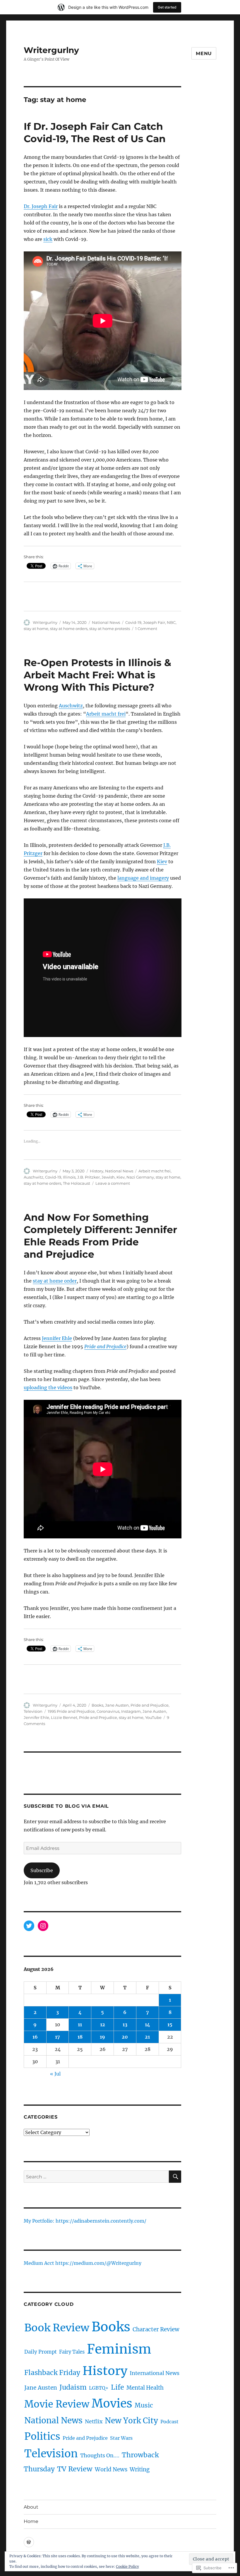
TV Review (75, 2469)
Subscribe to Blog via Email (66, 1806)
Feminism (119, 2349)
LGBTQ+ (99, 2388)
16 (35, 2037)
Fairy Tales (72, 2352)
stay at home (36, 629)
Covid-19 (133, 622)
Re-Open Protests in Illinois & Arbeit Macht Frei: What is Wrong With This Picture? (97, 675)
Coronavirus (108, 1711)
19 (102, 2037)
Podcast (169, 2422)
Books (97, 1705)
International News (155, 2373)
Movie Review (57, 2404)
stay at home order (55, 1281)
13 (125, 2025)
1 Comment (146, 629)
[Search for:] (96, 2177)
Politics (42, 2436)
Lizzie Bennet (64, 1717)
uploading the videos (48, 1387)
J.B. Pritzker (89, 1177)
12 (103, 2025)
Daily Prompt (41, 2352)
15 (170, 2025)
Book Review (57, 2328)
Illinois (69, 1177)
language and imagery (143, 878)
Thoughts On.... (100, 2455)
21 (147, 2037)
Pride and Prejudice (105, 1346)
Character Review (156, 2329)
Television (33, 1711)
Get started (167, 7)
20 (125, 2037)
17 (58, 2037)
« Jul (55, 2074)
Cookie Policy (127, 2566)
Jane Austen (117, 1705)
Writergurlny (51, 50)
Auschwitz (71, 706)
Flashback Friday (52, 2373)
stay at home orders (69, 629)
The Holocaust (77, 1183)
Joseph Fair (154, 622)
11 (80, 2025)
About (31, 2507)
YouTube (153, 1717)
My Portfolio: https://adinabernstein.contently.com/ (85, 2221)
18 (80, 2037)
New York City (131, 2421)
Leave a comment (113, 1183)
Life (118, 2387)
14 (148, 2025)
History (97, 1171)
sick (48, 239)
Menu (204, 53)
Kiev (162, 861)
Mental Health (145, 2388)
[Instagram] (43, 1926)
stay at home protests (110, 629)
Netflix (94, 2422)
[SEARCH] (175, 2177)
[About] (29, 2542)
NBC (171, 622)
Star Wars (121, 2438)
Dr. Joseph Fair (41, 206)
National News (106, 622)
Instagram (131, 1711)
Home (31, 2521)
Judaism (73, 2387)
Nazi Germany (140, 1177)
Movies (112, 2403)
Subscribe (42, 1870)
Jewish (108, 1177)
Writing (140, 2469)
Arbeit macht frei (106, 714)
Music (144, 2405)
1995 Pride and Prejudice (71, 1711)
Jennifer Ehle (57, 1338)
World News (111, 2469)
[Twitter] (29, 1926)
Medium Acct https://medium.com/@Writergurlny (83, 2263)
